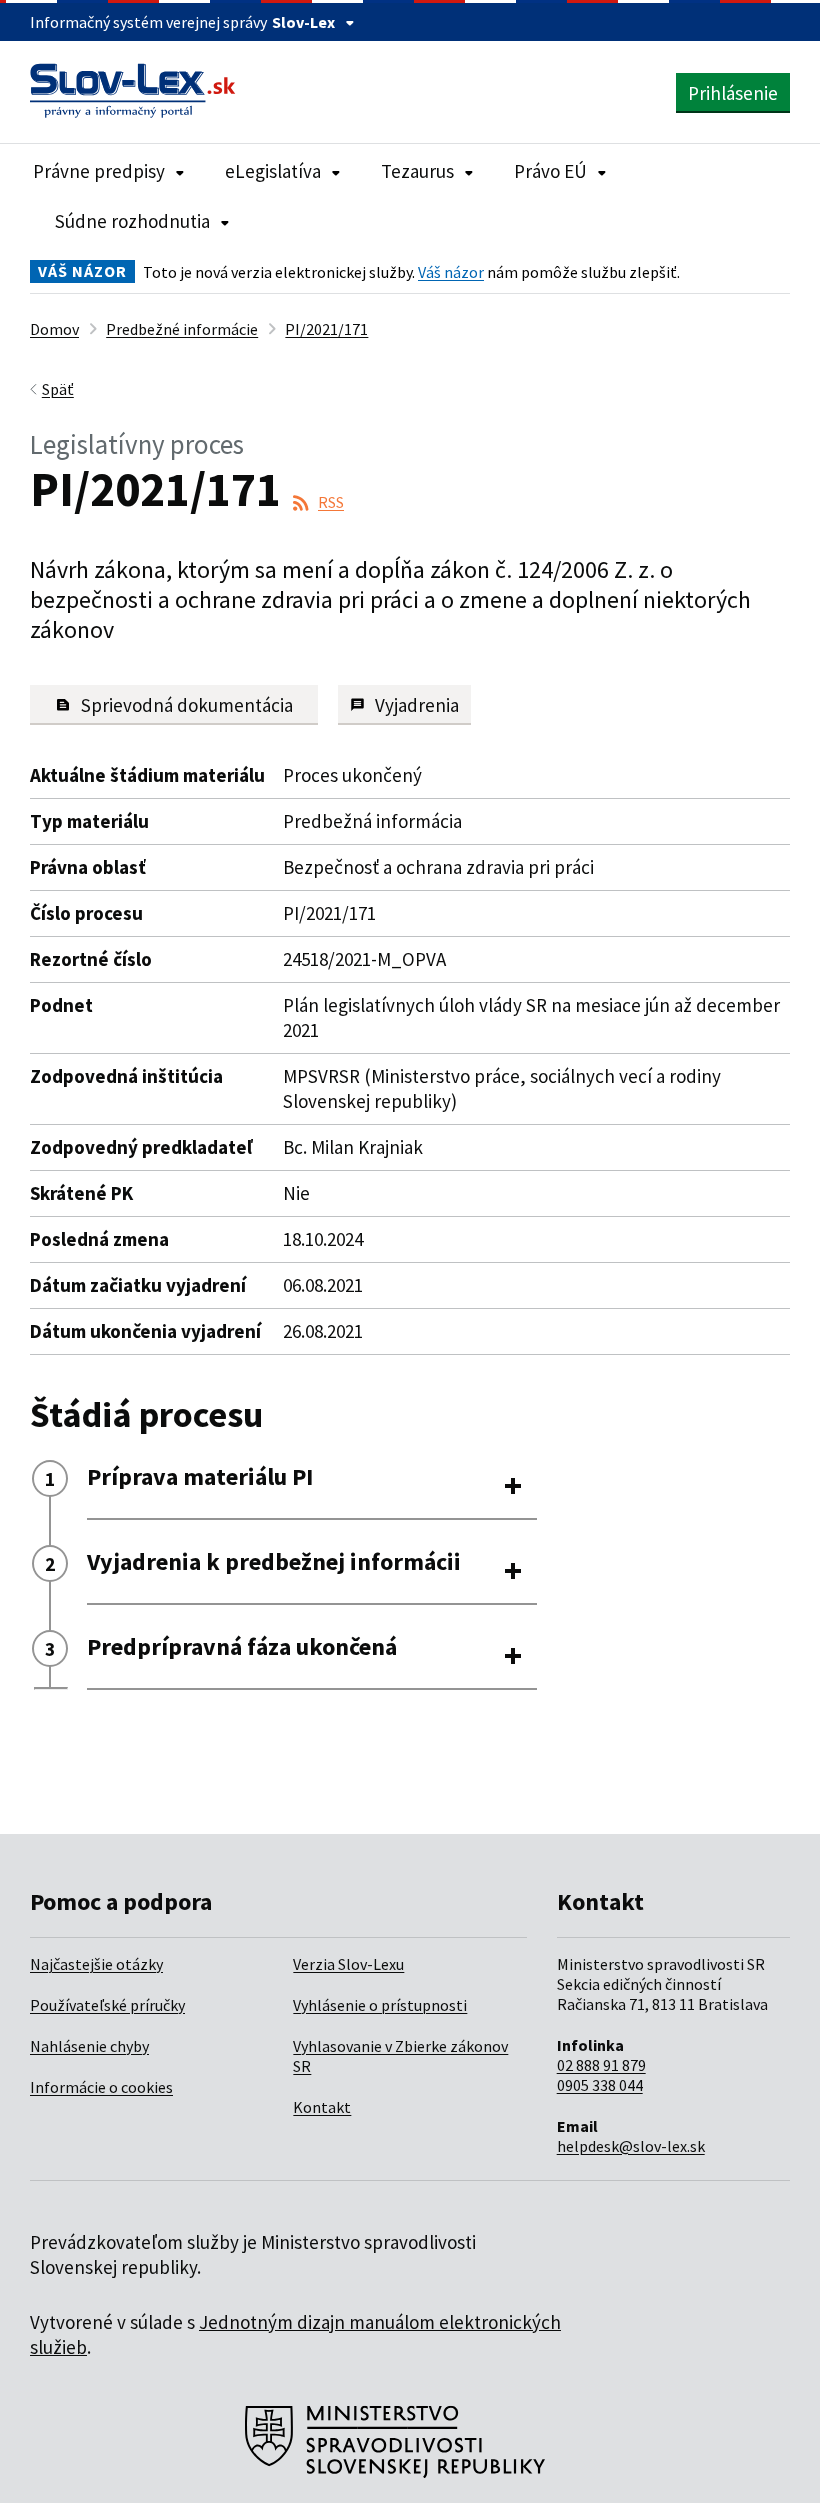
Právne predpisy (99, 171)
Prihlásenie (733, 93)
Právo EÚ (550, 171)
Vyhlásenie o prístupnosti (380, 2005)
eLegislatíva (273, 171)
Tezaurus (417, 171)
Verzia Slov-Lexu (348, 1964)
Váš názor (451, 272)
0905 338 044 (600, 2085)
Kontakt (322, 2107)
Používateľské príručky (107, 2005)
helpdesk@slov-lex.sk (631, 2146)
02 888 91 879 (601, 2065)
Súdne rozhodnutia (132, 221)
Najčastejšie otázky (96, 1964)
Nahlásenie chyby (89, 2046)
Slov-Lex (303, 22)
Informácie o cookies (101, 2087)
